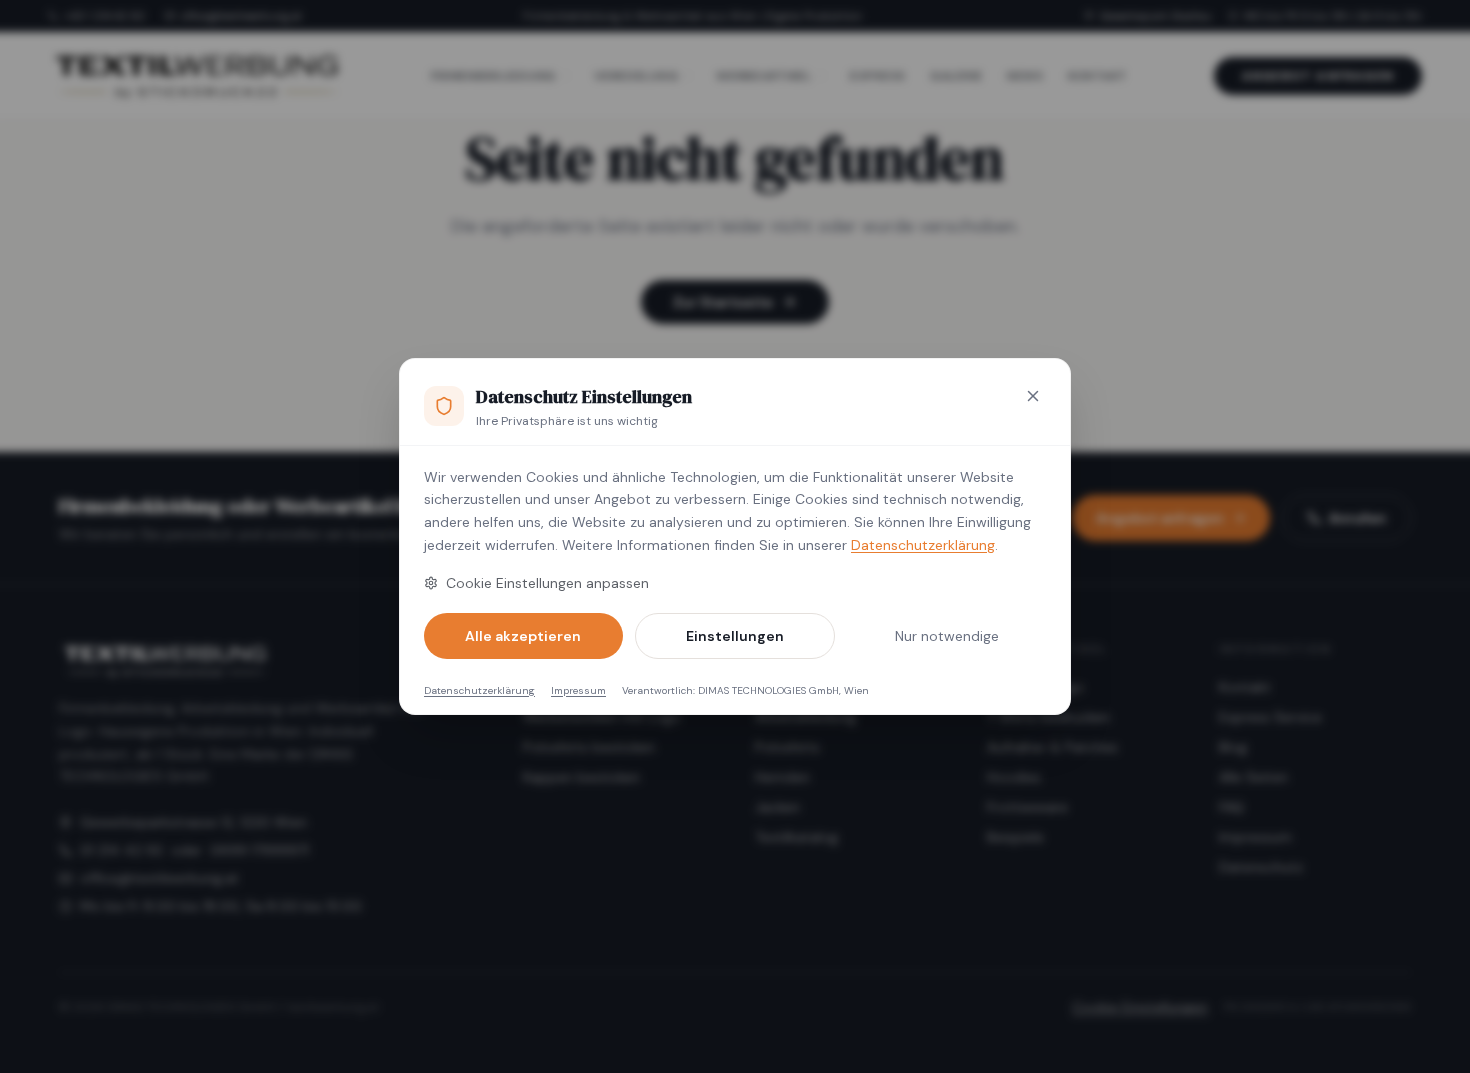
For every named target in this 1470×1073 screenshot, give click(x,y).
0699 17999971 (259, 850)
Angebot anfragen (1318, 76)
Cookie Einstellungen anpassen (547, 583)
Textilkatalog (796, 837)
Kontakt (1245, 687)
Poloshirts (787, 747)
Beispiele (1015, 837)
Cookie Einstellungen (1140, 1007)
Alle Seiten (1253, 777)
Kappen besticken (581, 777)
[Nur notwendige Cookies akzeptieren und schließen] (1033, 396)
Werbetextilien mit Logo (602, 717)
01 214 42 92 (121, 850)
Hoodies (1014, 777)
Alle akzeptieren (523, 636)
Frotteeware (1027, 807)
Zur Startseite (723, 302)
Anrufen (1357, 518)
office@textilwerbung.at (241, 16)
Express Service (1270, 717)
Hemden (782, 777)
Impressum (578, 690)
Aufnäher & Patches (1052, 747)
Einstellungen (735, 636)
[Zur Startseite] (196, 76)
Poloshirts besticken (589, 747)
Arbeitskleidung (805, 717)
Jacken (777, 807)
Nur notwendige (947, 636)
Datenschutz (1261, 867)
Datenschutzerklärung (923, 545)
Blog (1233, 747)
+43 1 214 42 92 (104, 16)
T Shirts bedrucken (1048, 717)
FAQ (1231, 807)
